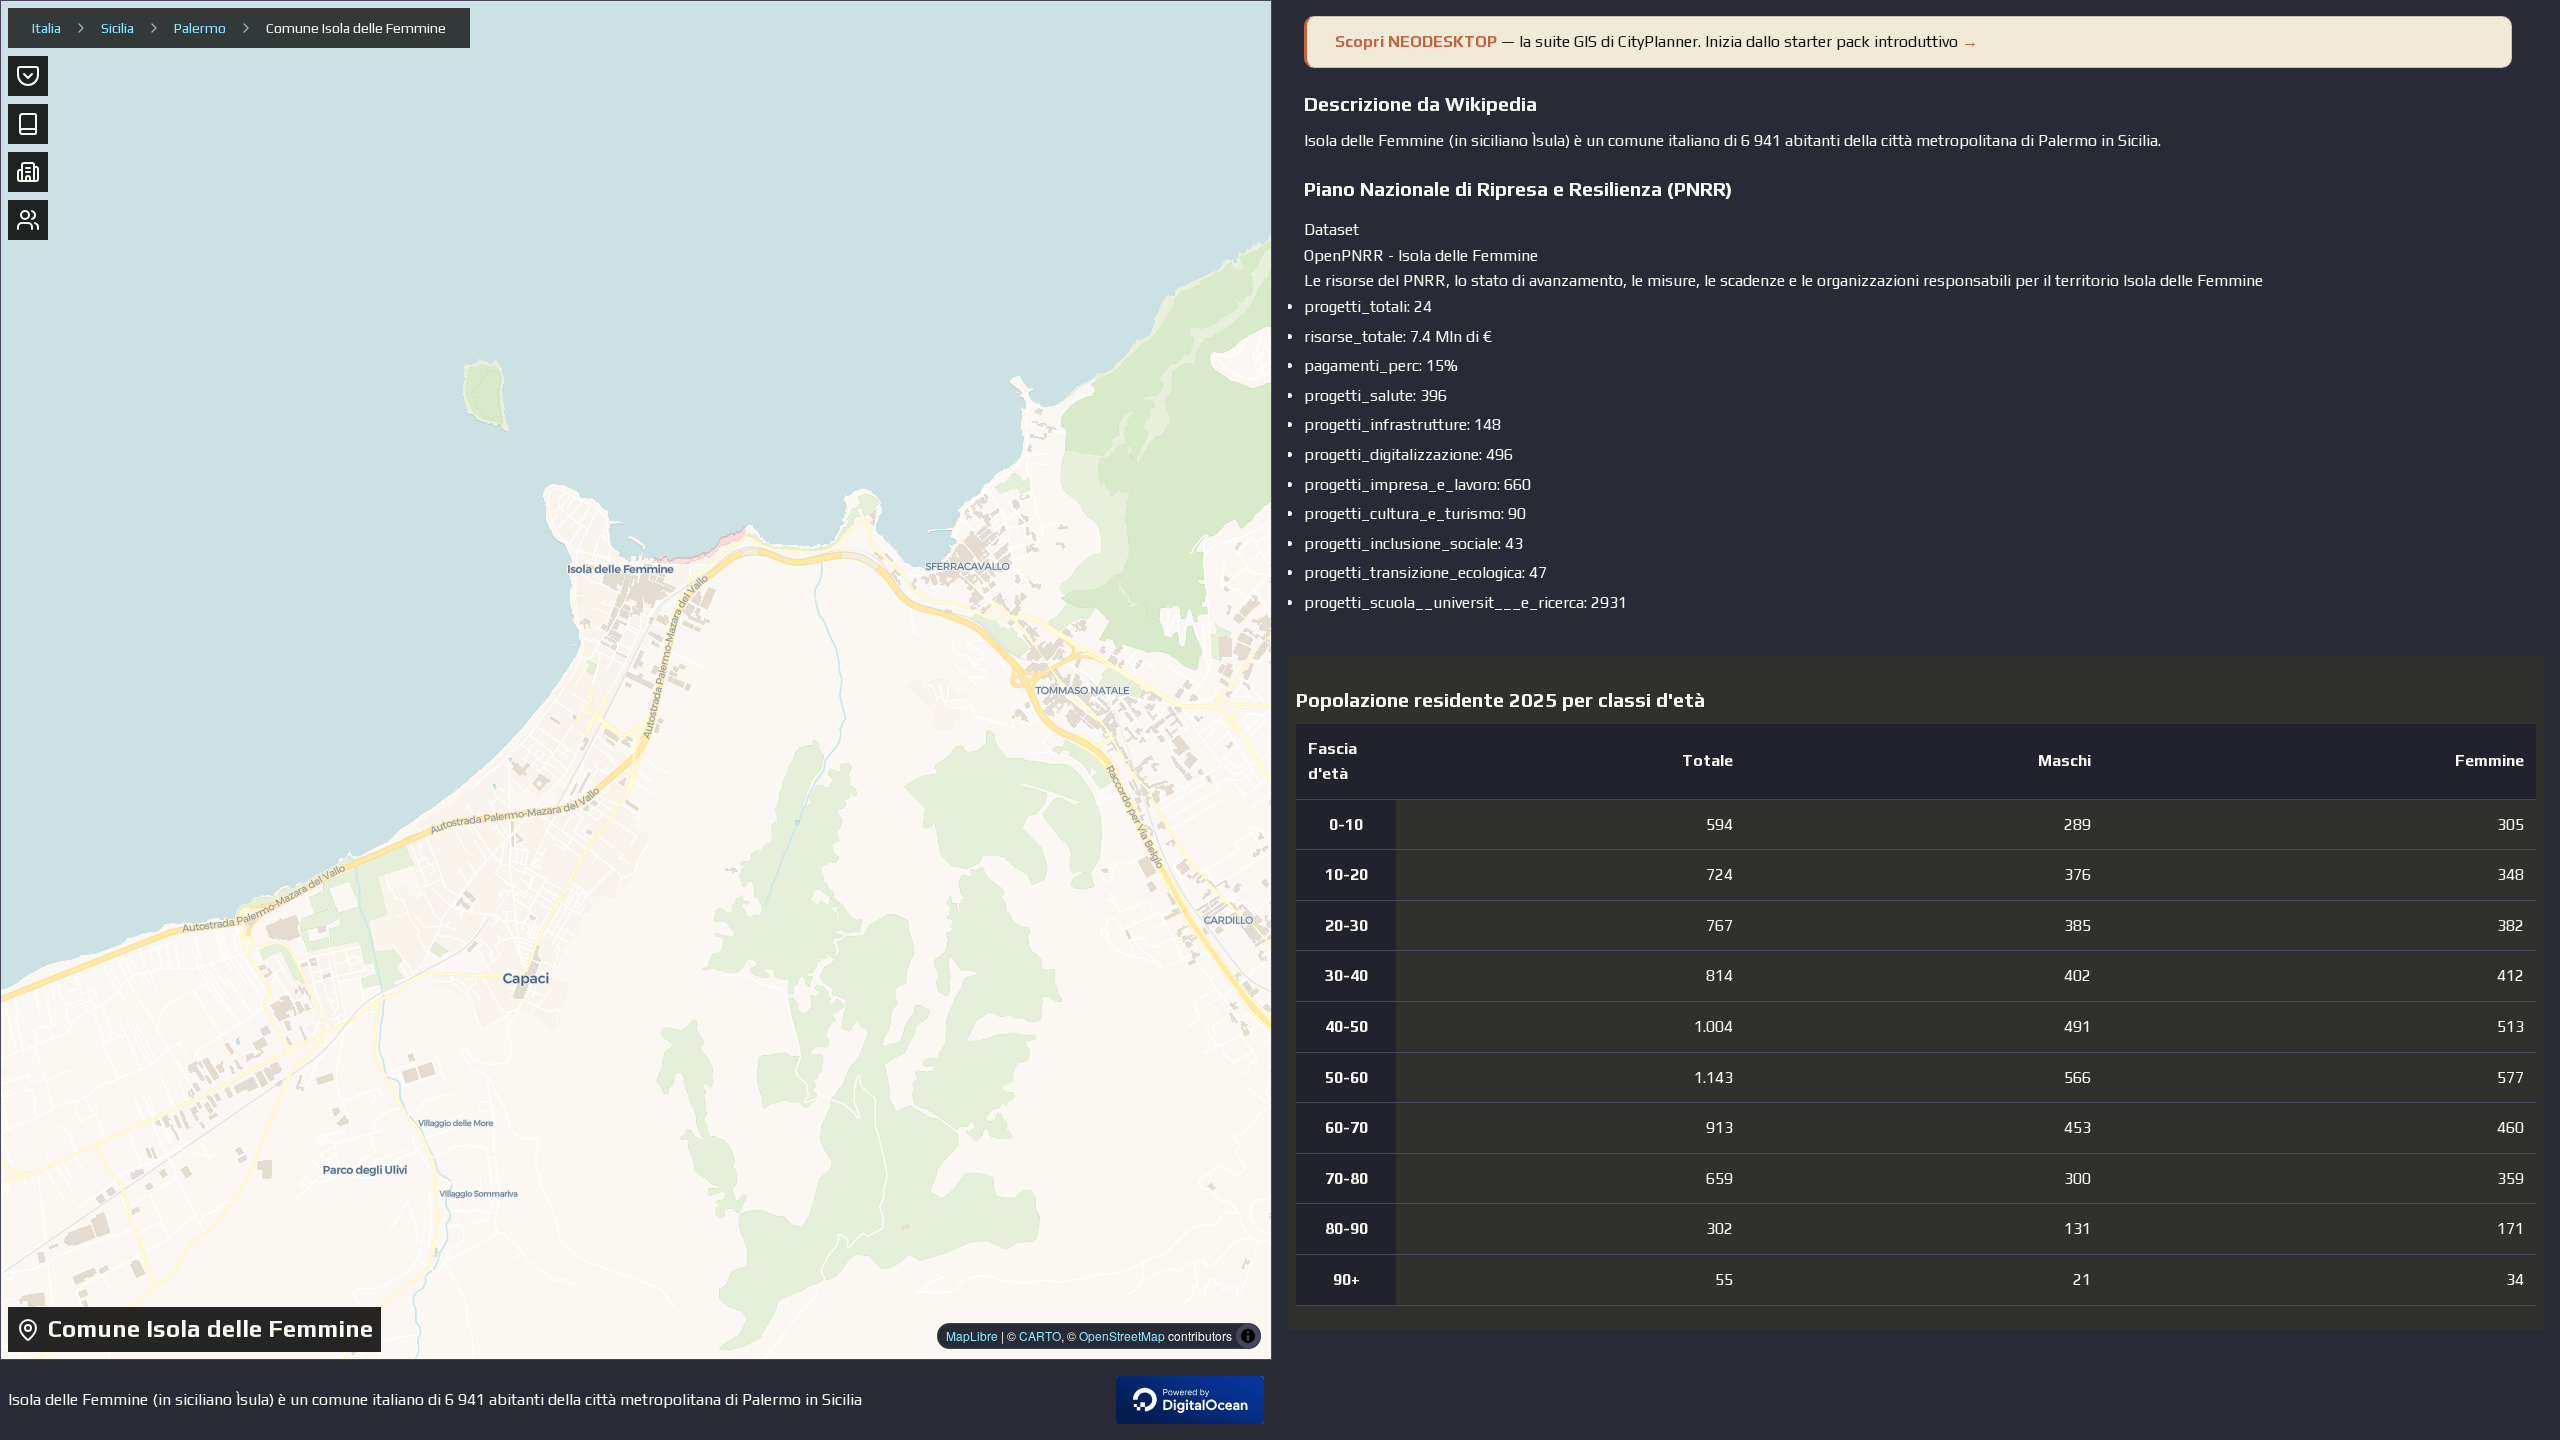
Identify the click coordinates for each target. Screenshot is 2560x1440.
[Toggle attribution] (1248, 1336)
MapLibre (972, 1335)
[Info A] (28, 172)
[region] (636, 680)
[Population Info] (28, 220)
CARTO (1040, 1335)
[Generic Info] (28, 76)
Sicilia (117, 28)
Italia (46, 28)
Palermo (200, 28)
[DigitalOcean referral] (1190, 1400)
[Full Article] (28, 124)
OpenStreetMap (1122, 1335)
